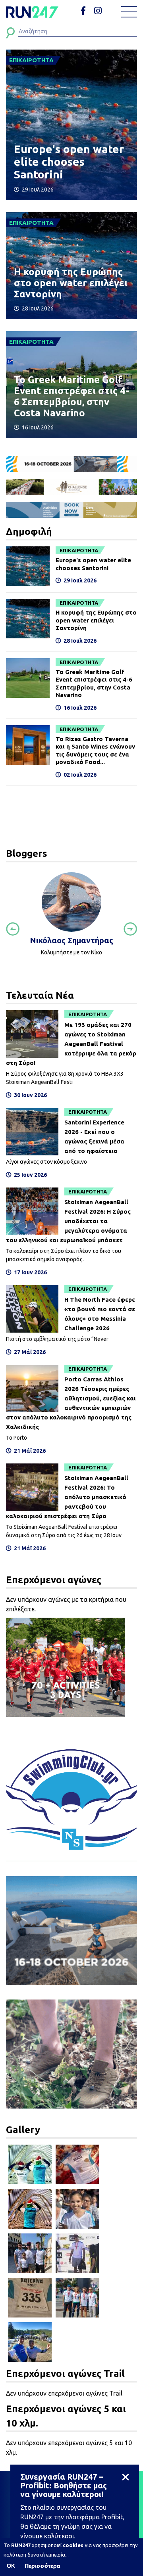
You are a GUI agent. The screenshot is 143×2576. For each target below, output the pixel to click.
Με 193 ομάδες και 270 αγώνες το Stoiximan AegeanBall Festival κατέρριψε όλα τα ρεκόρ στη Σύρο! (71, 1044)
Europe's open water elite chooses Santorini (69, 162)
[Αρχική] (32, 12)
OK (11, 2566)
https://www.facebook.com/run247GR (86, 11)
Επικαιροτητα (79, 550)
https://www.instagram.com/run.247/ (99, 11)
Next (130, 929)
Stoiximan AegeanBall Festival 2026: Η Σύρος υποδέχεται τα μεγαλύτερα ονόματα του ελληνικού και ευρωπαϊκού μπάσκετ (68, 1221)
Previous (13, 929)
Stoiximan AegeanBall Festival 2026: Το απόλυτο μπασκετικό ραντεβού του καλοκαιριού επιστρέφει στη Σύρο (67, 1497)
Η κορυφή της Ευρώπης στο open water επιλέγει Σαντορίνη (71, 283)
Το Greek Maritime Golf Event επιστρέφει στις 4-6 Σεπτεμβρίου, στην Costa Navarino (71, 396)
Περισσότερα (43, 2566)
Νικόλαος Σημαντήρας (71, 940)
